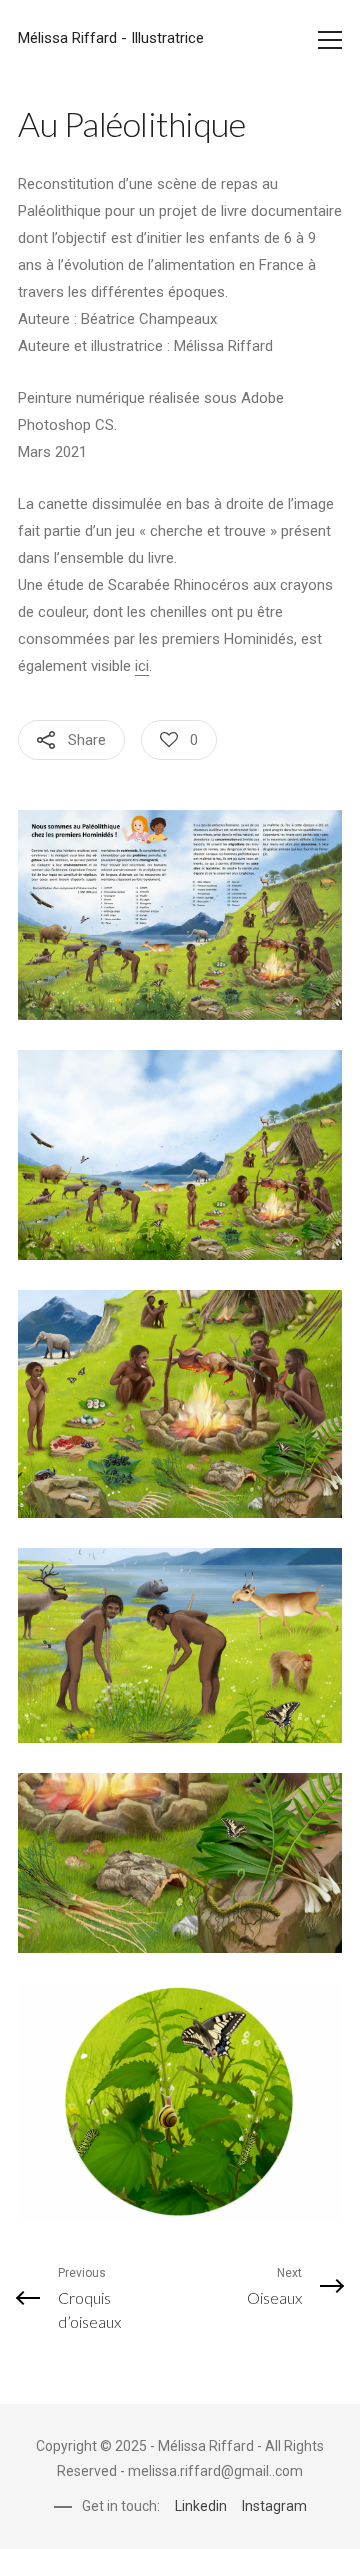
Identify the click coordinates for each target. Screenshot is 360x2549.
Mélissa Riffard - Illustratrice (111, 38)
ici (142, 666)
